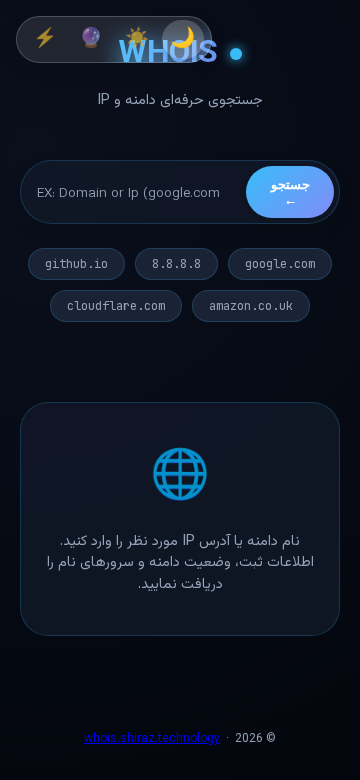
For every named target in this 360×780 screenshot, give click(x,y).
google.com (280, 264)
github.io (76, 264)
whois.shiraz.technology (152, 739)
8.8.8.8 (176, 264)
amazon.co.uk (251, 306)
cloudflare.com (116, 306)
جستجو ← (290, 192)
